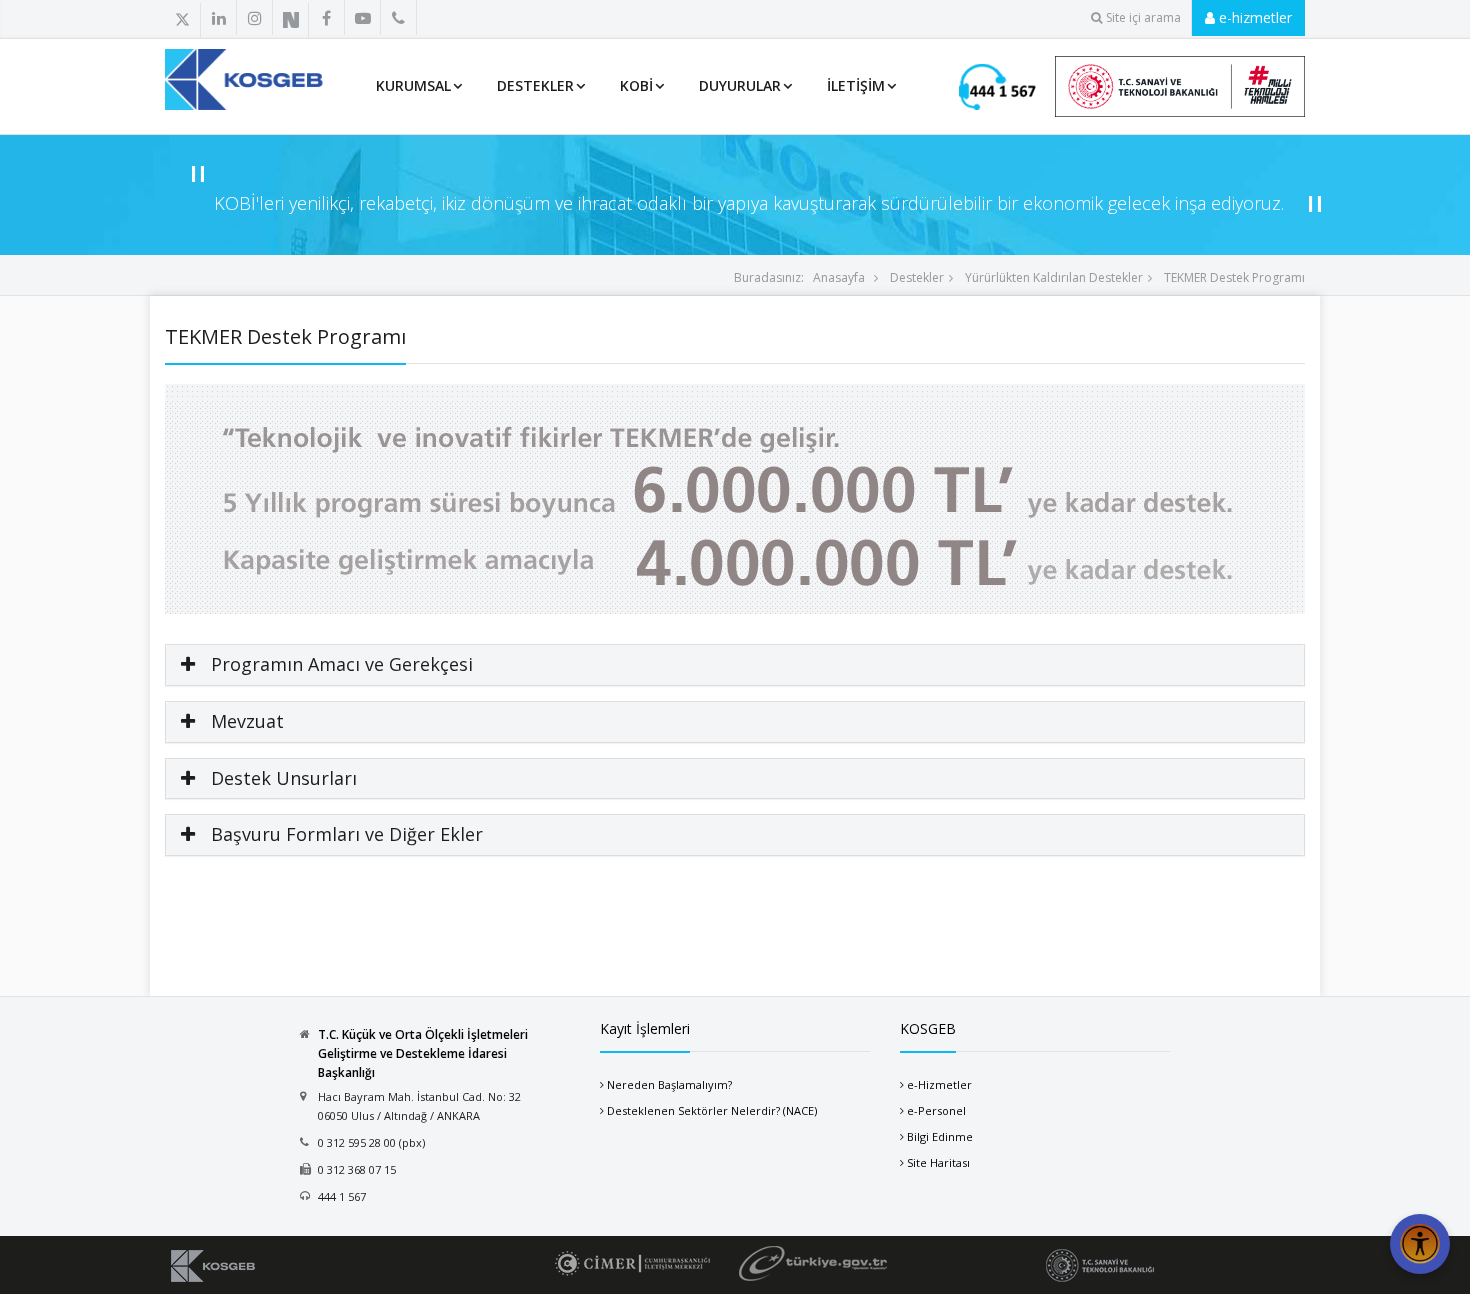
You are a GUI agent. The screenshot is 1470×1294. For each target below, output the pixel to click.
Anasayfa (839, 277)
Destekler (535, 85)
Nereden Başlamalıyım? (669, 1084)
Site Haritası (938, 1162)
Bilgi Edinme (940, 1136)
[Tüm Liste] (442, 19)
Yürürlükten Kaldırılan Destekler (1052, 277)
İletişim (856, 85)
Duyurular (740, 85)
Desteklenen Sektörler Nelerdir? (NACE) (712, 1110)
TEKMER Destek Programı (1233, 277)
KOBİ (636, 85)
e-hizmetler (1253, 17)
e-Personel (936, 1110)
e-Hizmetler (939, 1084)
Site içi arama (1143, 17)
